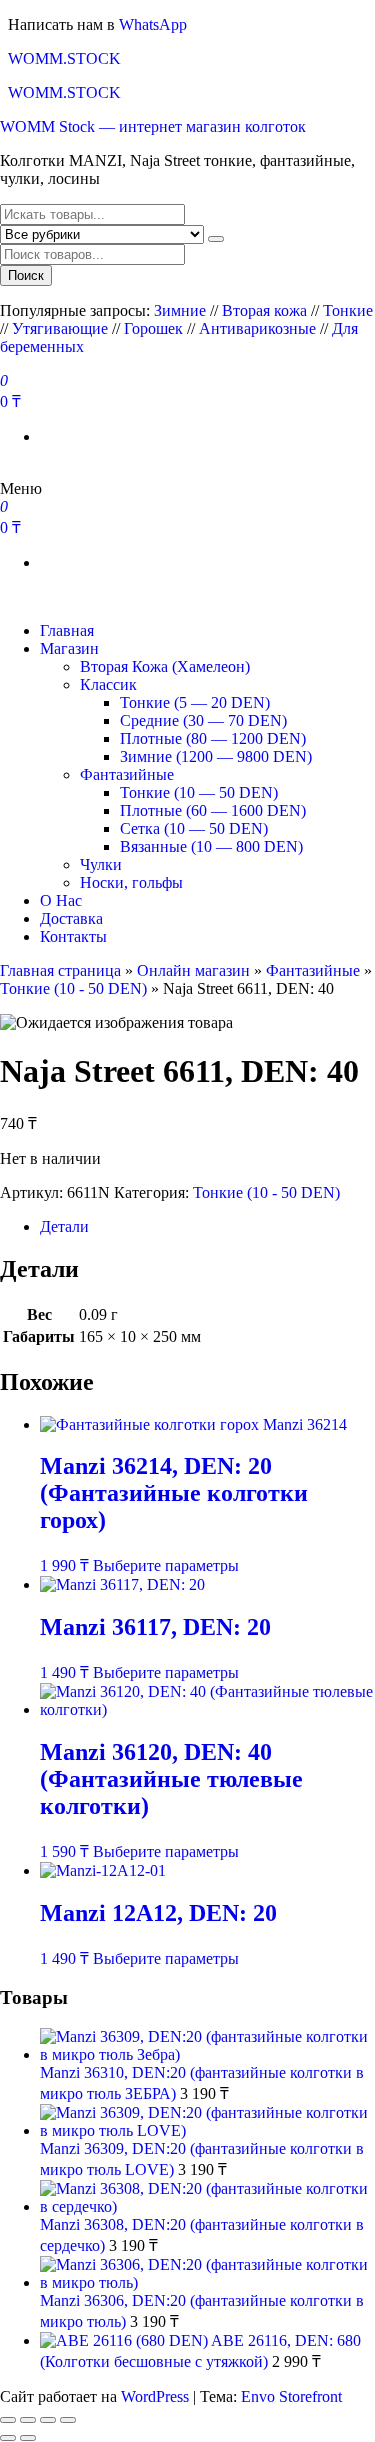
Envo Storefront (291, 2396)
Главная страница (60, 970)
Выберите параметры (166, 1565)
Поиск (26, 275)
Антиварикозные (257, 328)
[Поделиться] (48, 2420)
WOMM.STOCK (64, 58)
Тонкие (348, 310)
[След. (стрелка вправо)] (28, 2438)
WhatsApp (153, 24)
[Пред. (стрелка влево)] (8, 2438)
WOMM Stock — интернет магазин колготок (153, 126)
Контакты (73, 936)
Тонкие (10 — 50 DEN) (199, 792)
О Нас (61, 900)
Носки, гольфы (131, 882)
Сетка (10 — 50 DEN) (194, 828)
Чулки (101, 864)
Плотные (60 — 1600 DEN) (213, 810)
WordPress (155, 2396)
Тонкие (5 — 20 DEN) (195, 702)
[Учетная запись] (6, 470)
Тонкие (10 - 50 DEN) (73, 988)
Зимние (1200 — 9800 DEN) (216, 756)
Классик (108, 684)
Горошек (153, 328)
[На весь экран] (28, 2420)
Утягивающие (60, 328)
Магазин (69, 648)
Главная (67, 630)
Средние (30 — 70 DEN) (203, 720)
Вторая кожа (264, 310)
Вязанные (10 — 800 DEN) (211, 846)
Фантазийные (127, 774)
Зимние (182, 310)
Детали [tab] (64, 1226)
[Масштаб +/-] (8, 2420)
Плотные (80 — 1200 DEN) (213, 738)
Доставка (71, 918)
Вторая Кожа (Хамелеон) (165, 666)
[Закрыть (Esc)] (68, 2420)
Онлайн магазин (193, 970)
